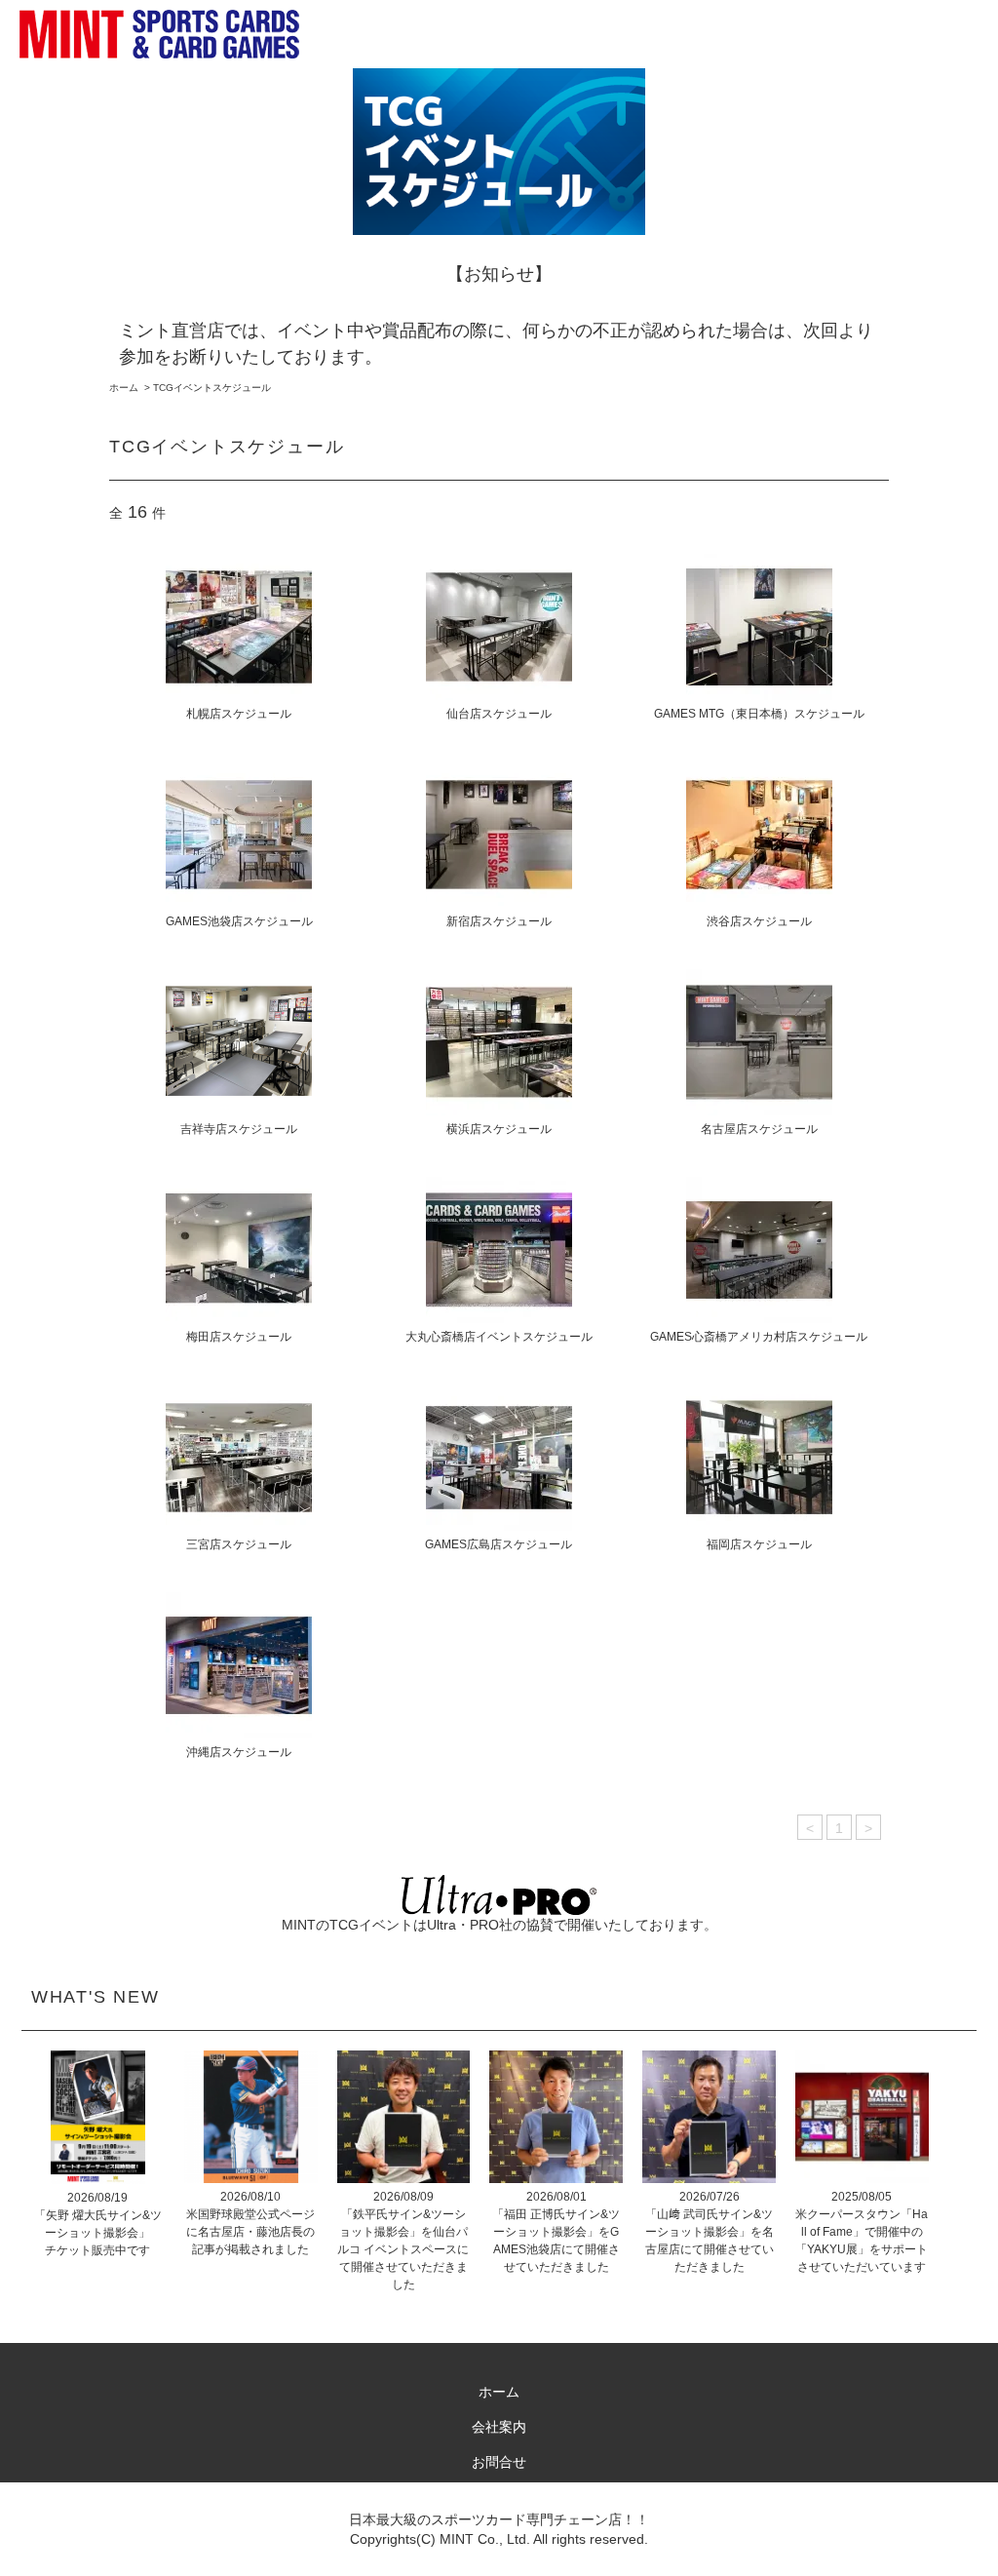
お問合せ (499, 2462)
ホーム (124, 388)
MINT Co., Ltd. (485, 2539)
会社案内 (499, 2427)
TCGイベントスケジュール (212, 388)
